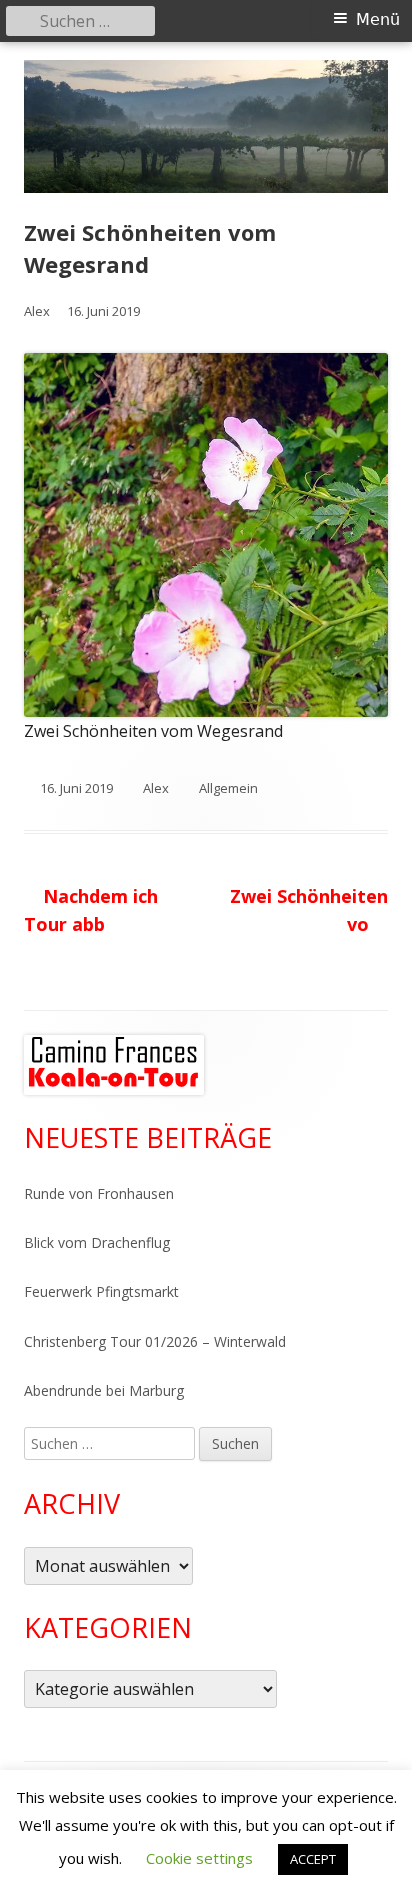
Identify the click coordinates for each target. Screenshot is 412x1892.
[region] (114, 1065)
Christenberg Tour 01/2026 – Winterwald (155, 1341)
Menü (378, 19)
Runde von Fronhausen (99, 1193)
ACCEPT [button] (313, 1859)
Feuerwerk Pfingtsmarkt (101, 1291)
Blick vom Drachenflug (97, 1242)
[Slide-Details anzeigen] (114, 1065)
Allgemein (228, 788)
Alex (37, 311)
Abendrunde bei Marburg (104, 1390)
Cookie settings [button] (199, 1858)
